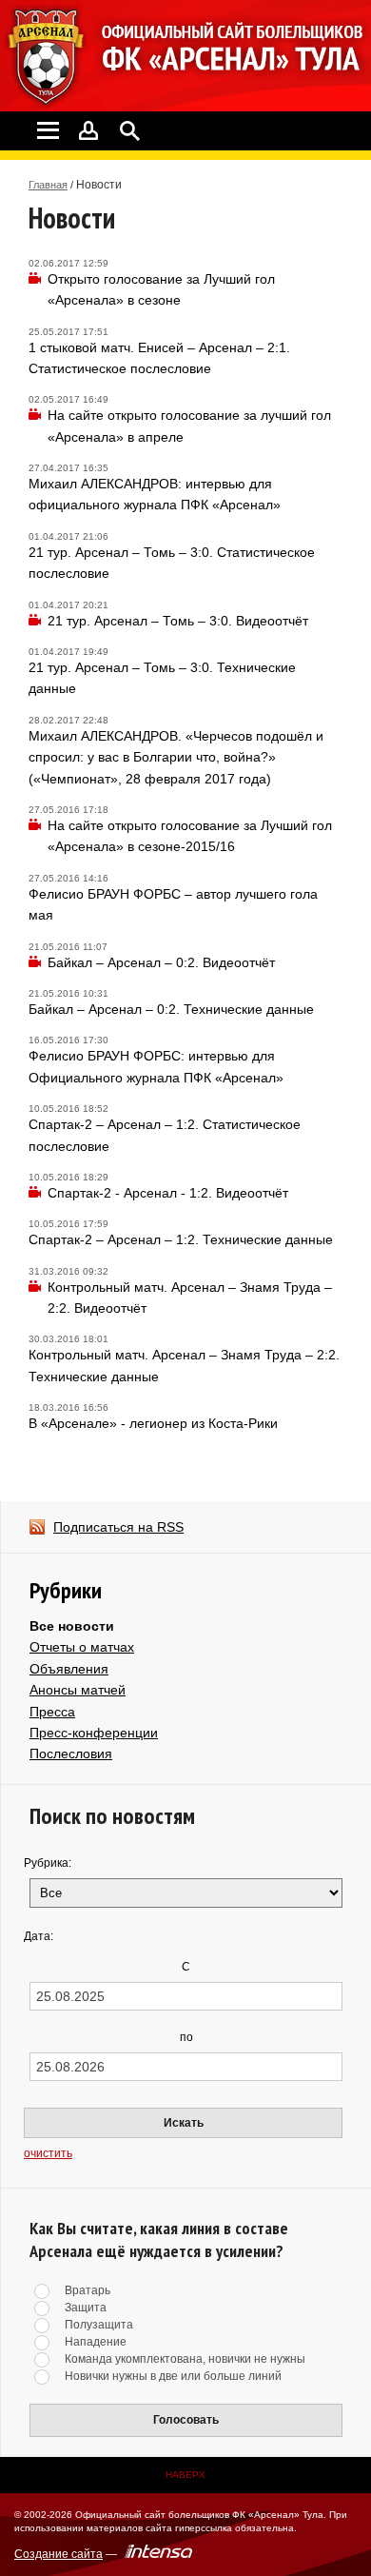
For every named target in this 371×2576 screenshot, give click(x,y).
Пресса (52, 1712)
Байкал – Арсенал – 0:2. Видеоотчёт (161, 962)
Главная (48, 185)
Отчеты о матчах (82, 1647)
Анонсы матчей (78, 1690)
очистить (48, 2153)
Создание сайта (59, 2554)
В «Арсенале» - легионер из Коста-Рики (153, 1423)
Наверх (185, 2475)
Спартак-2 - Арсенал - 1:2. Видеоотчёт (168, 1193)
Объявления (69, 1669)
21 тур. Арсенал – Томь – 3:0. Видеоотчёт (178, 621)
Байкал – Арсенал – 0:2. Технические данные (171, 1009)
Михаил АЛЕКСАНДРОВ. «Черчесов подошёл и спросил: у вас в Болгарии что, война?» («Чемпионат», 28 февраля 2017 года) (176, 757)
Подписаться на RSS (118, 1527)
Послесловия (71, 1754)
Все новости (72, 1626)
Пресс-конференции (94, 1733)
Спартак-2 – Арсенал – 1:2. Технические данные (181, 1239)
